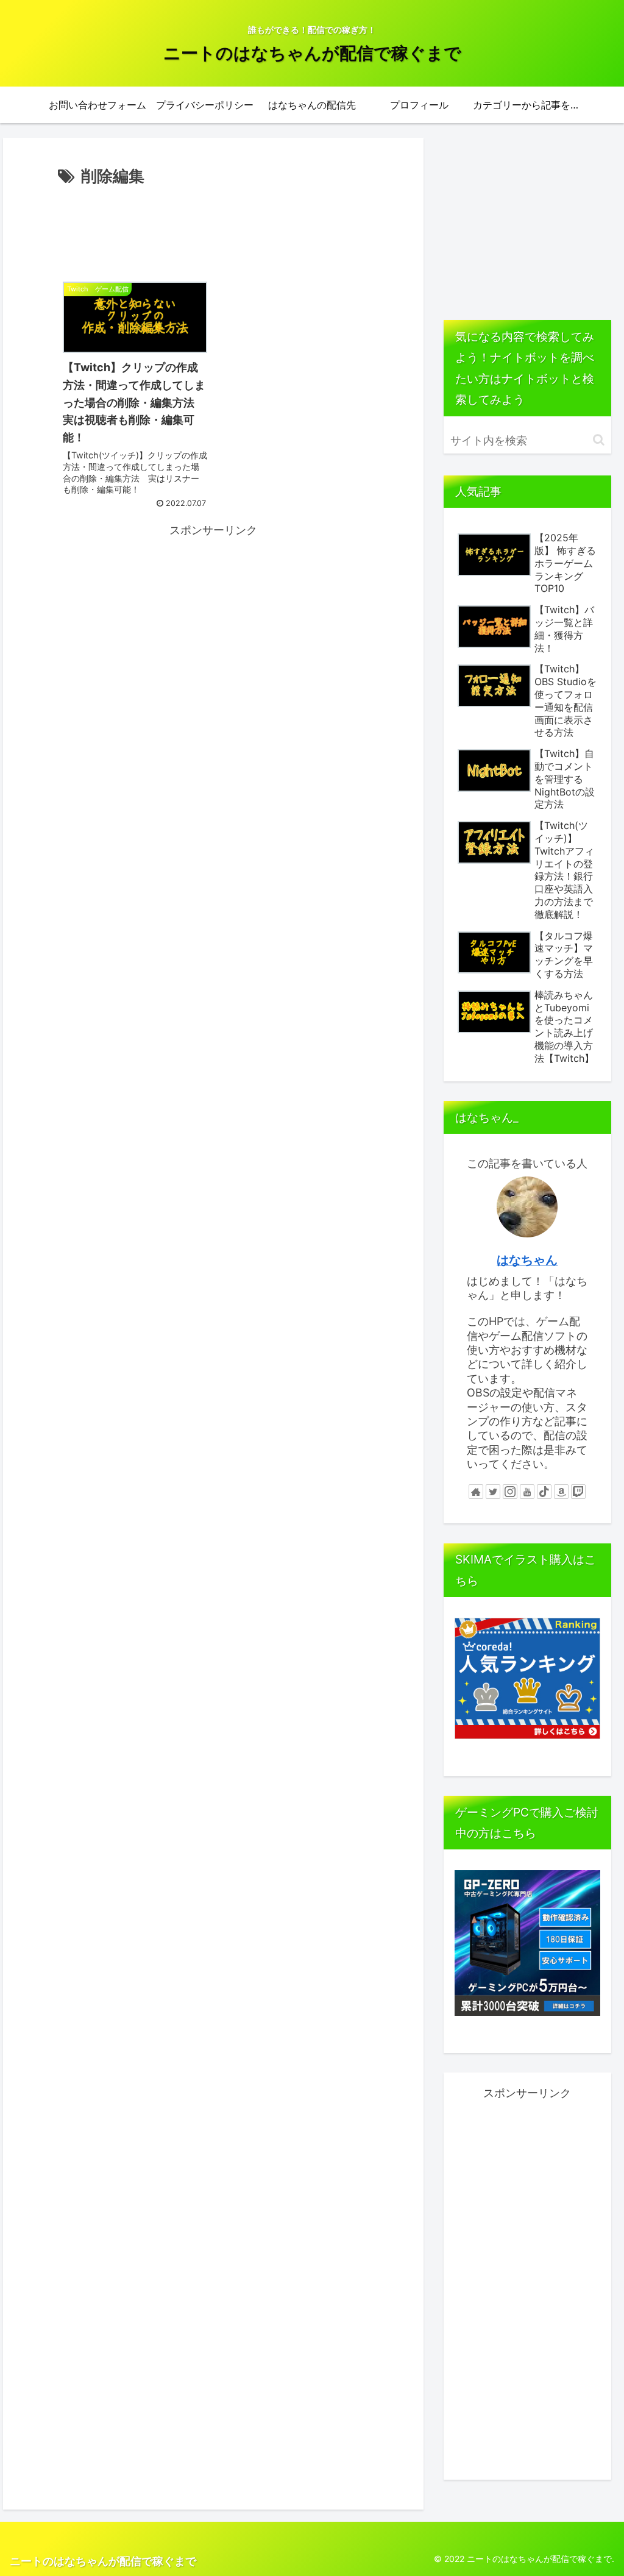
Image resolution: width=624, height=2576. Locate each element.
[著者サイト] (476, 1492)
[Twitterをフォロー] (493, 1492)
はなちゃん (527, 1260)
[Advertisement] (213, 227)
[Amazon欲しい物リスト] (561, 1492)
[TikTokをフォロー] (544, 1492)
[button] (599, 440)
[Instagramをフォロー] (510, 1492)
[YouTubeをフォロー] (527, 1492)
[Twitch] (578, 1492)
